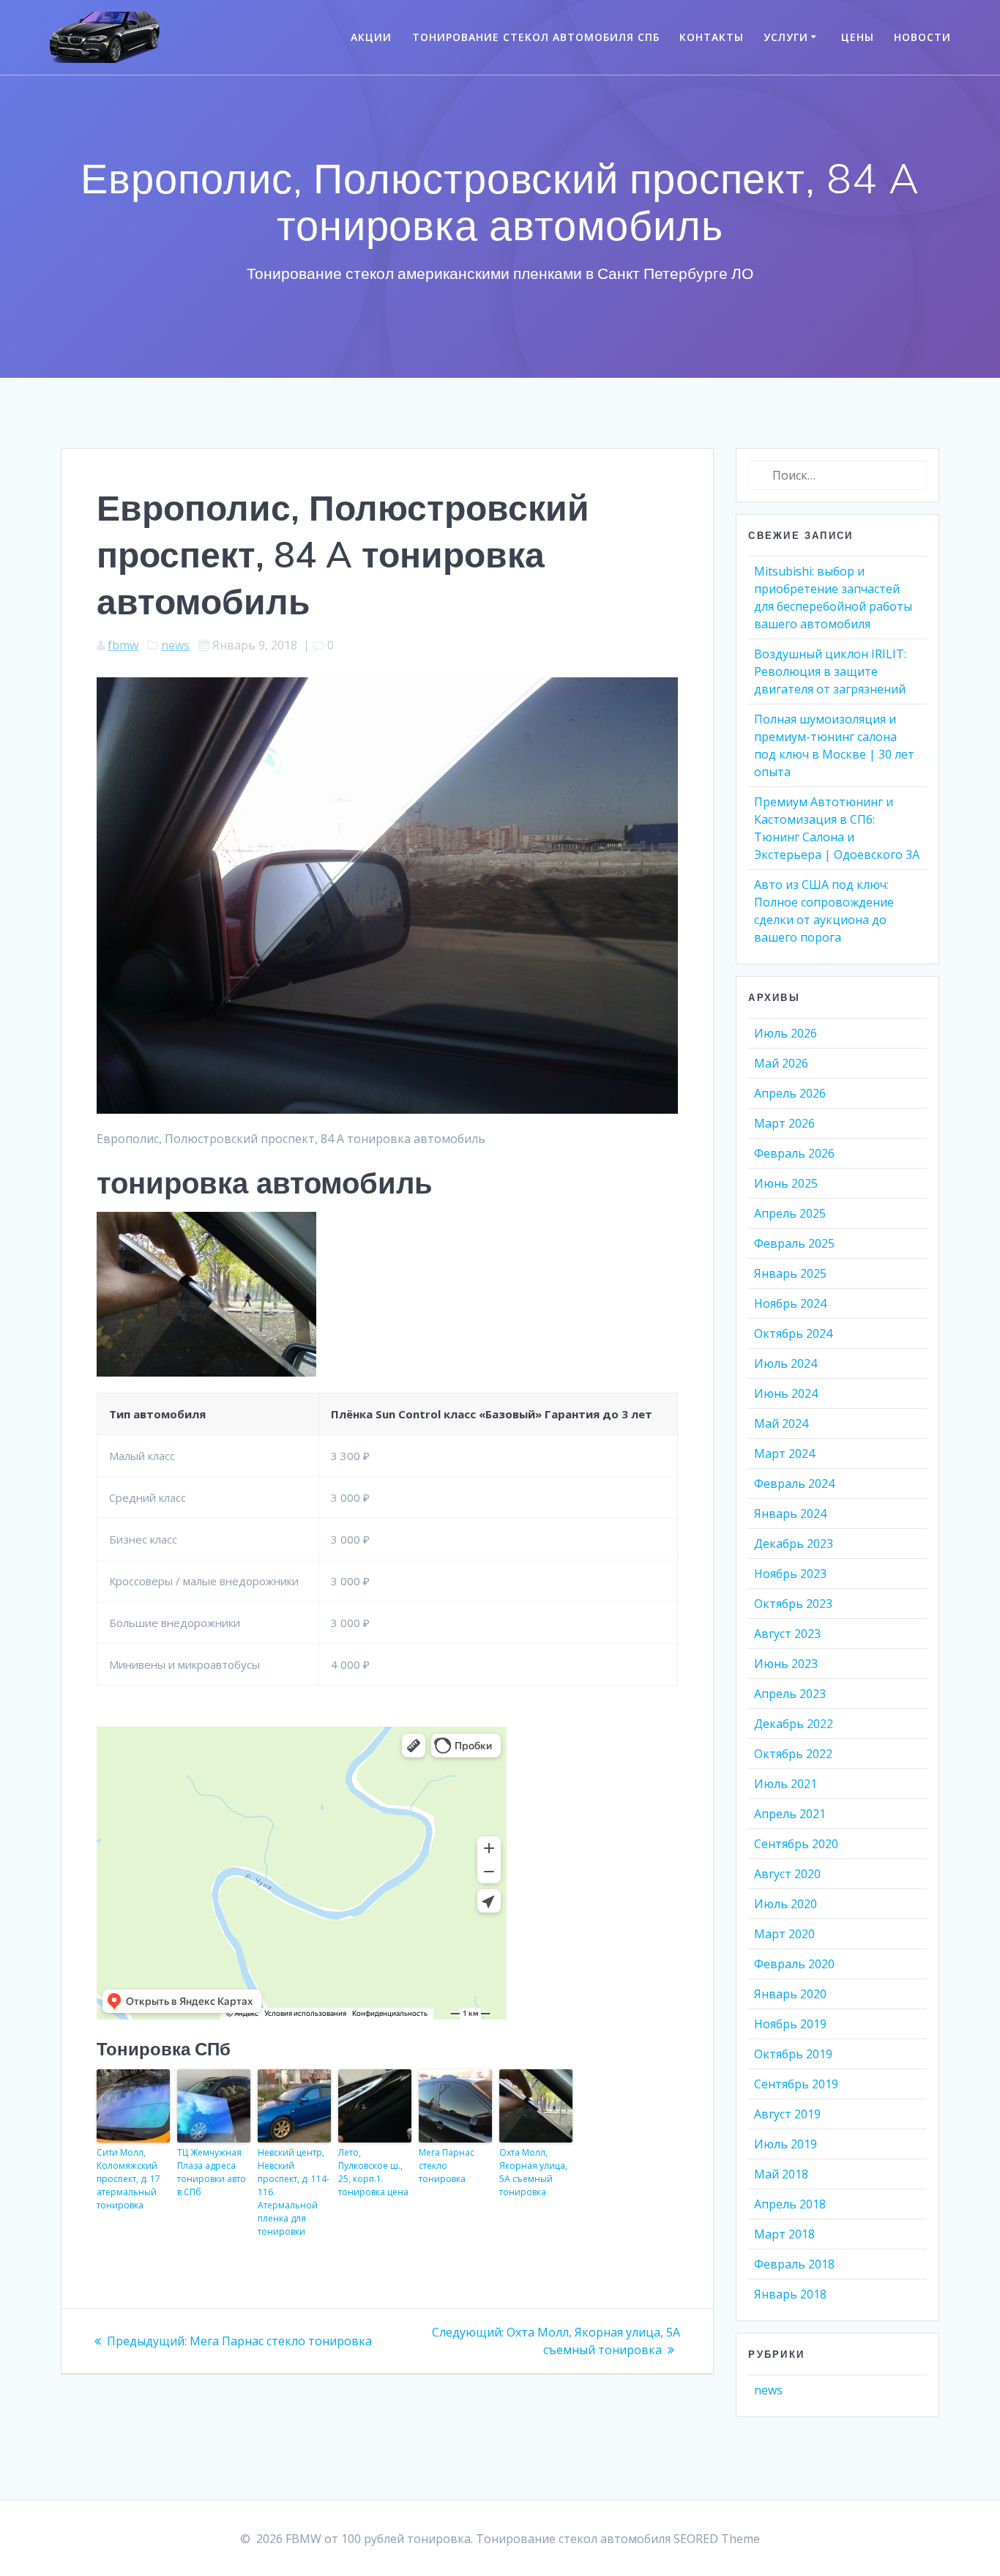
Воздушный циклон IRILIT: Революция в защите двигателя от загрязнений (830, 671)
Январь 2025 (790, 1273)
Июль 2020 (786, 1904)
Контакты (712, 37)
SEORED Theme (717, 2539)
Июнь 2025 (786, 1183)
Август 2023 (787, 1634)
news (175, 645)
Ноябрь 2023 (790, 1574)
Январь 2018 (790, 2294)
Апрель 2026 (790, 1093)
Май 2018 (781, 2174)
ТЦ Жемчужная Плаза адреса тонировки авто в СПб (212, 2172)
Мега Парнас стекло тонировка (447, 2166)
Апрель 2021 (790, 1814)
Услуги (786, 37)
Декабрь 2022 (794, 1724)
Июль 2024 (786, 1363)
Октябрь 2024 (793, 1333)
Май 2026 (781, 1063)
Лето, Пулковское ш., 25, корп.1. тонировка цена (373, 2172)
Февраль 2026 (794, 1153)
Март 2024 (784, 1453)
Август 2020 (787, 1874)
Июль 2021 (786, 1784)
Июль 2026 (786, 1033)
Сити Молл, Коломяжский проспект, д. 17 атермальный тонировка (128, 2179)
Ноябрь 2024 (790, 1303)
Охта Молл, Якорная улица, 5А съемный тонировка (533, 2172)
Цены (858, 37)
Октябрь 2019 (793, 2054)
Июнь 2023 (786, 1664)
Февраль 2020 (794, 1964)
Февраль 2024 (794, 1484)
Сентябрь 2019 (796, 2084)
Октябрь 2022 (793, 1754)
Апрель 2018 (790, 2204)
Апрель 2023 (790, 1694)
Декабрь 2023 (794, 1544)
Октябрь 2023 (793, 1604)
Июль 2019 (786, 2144)
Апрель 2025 (790, 1213)
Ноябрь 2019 (790, 2024)
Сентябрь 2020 (796, 1844)
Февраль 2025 (794, 1243)
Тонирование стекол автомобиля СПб (536, 37)
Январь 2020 (790, 1994)
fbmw (123, 645)
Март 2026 (784, 1123)
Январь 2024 (790, 1514)
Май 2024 (781, 1423)
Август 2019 (787, 2114)
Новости (922, 37)
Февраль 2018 (794, 2264)
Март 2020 (784, 1934)
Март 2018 (784, 2234)
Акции (371, 37)
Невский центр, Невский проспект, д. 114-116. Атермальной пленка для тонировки (294, 2192)
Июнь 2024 (786, 1393)
